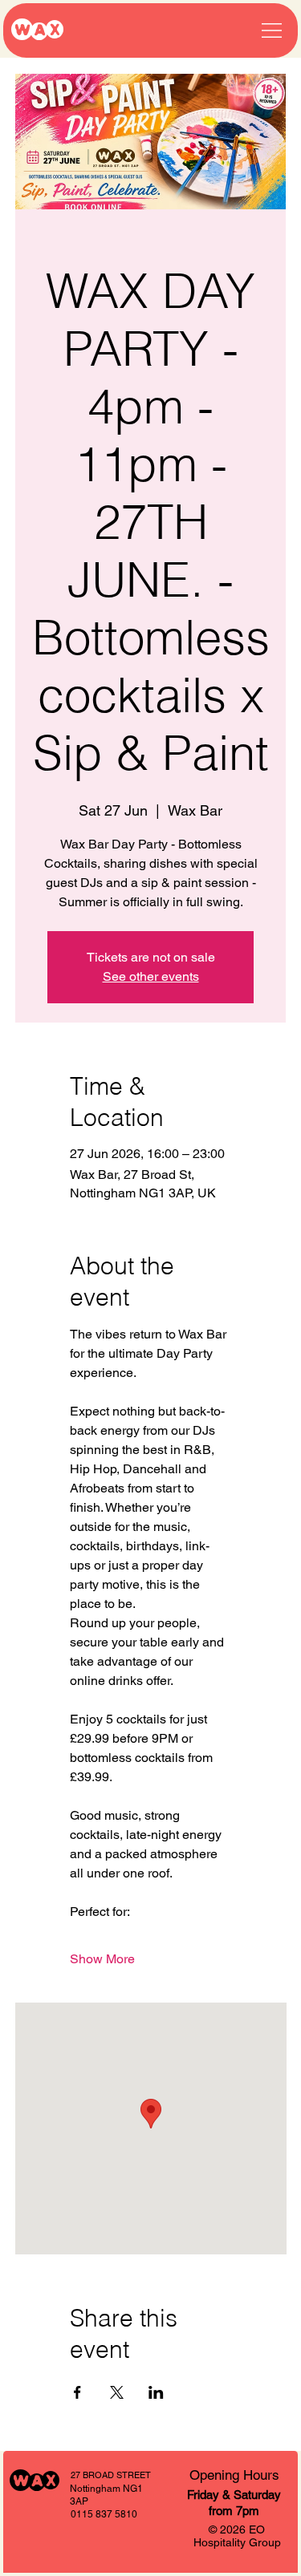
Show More (102, 1959)
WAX (37, 30)
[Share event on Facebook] (77, 2392)
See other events (151, 976)
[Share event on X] (117, 2392)
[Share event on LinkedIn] (156, 2392)
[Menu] (272, 30)
